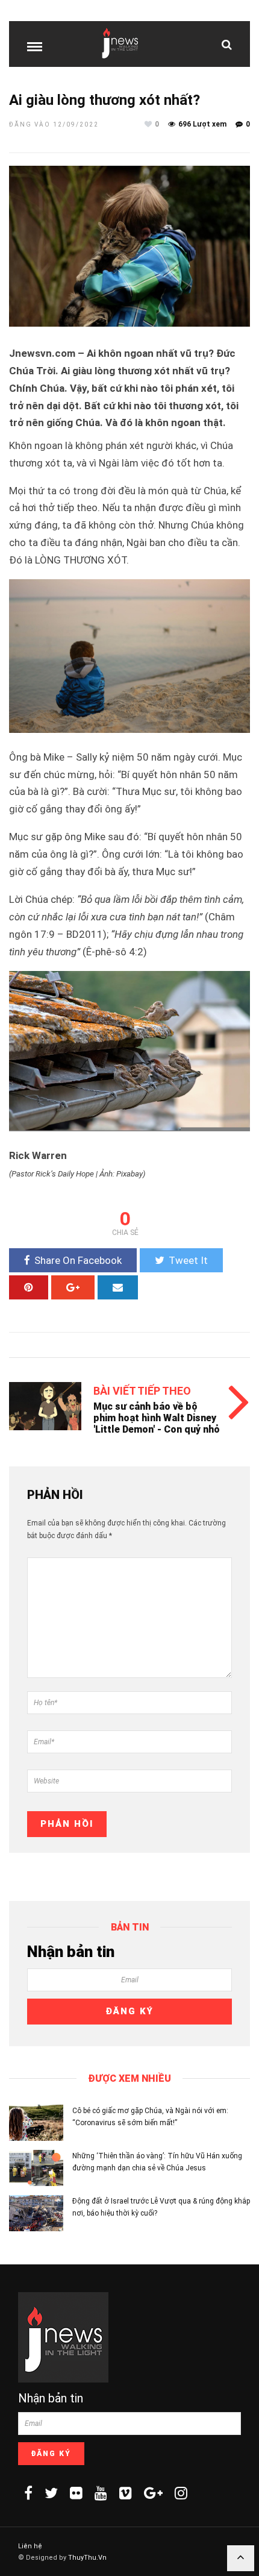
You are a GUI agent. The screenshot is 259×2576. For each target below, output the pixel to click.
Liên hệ (30, 2546)
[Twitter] (51, 2493)
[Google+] (153, 2493)
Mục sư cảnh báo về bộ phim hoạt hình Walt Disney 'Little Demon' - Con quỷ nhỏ (157, 1418)
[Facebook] (28, 2493)
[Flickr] (76, 2493)
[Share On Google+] (73, 1287)
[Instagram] (181, 2493)
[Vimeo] (126, 2493)
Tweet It (188, 1260)
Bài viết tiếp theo (142, 1391)
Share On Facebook (78, 1260)
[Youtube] (101, 2493)
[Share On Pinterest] (29, 1287)
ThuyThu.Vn (87, 2558)
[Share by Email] (118, 1287)
